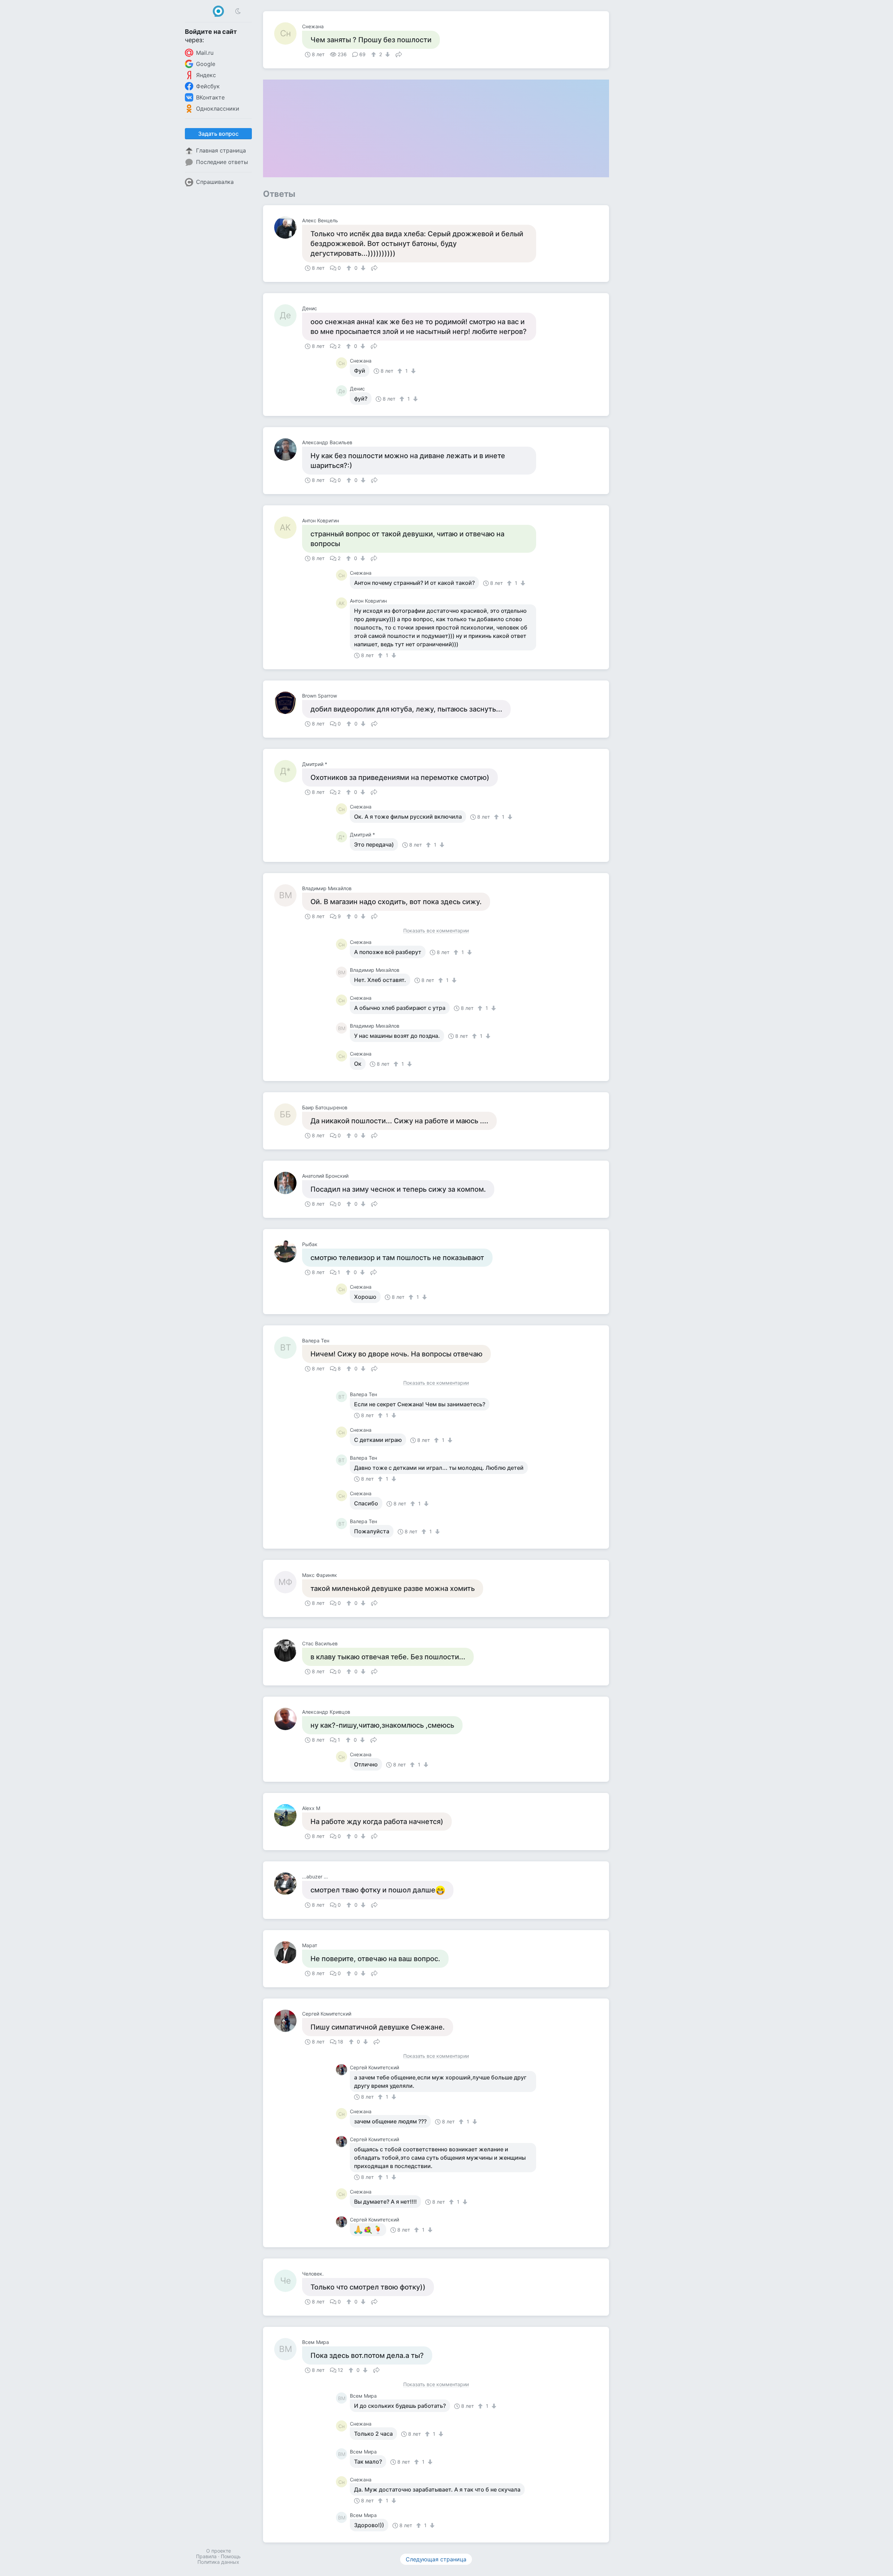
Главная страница (221, 150)
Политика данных (218, 2562)
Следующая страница (436, 2559)
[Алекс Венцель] (288, 228)
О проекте (219, 2551)
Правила (206, 2556)
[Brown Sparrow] (288, 703)
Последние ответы (222, 162)
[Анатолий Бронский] (288, 1183)
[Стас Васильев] (288, 1651)
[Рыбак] (288, 1251)
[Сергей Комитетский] (288, 2021)
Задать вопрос (218, 134)
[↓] (387, 54)
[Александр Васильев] (288, 449)
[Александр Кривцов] (288, 1719)
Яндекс (206, 75)
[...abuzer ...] (288, 1884)
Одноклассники (218, 109)
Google (206, 64)
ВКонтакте (210, 97)
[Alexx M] (288, 1815)
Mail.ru (205, 53)
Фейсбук (208, 86)
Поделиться (399, 54)
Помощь (231, 2556)
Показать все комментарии (436, 931)
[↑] (374, 54)
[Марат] (288, 1952)
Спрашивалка (215, 182)
